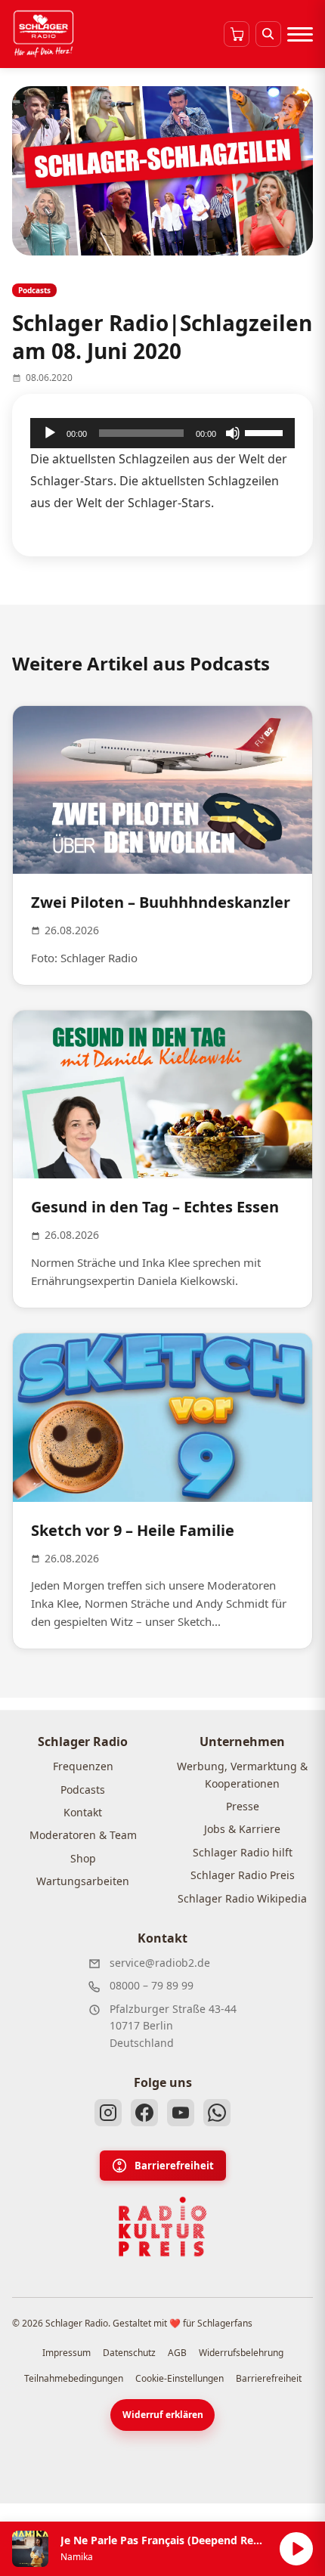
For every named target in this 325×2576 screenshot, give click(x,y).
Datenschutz (129, 2353)
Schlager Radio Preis (243, 1875)
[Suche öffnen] (268, 34)
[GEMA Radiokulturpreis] (162, 2227)
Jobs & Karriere (242, 1829)
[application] (162, 433)
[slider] (266, 432)
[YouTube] (181, 2113)
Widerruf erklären (163, 2415)
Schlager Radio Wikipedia (242, 1898)
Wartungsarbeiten (83, 1881)
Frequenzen (83, 1766)
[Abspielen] (296, 2549)
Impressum (67, 2353)
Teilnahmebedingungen (74, 2378)
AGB (177, 2353)
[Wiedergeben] (50, 433)
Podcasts (83, 1790)
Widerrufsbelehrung (241, 2353)
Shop (83, 1858)
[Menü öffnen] (300, 34)
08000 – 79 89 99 (152, 1985)
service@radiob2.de (160, 1963)
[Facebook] (144, 2113)
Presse (243, 1806)
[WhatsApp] (217, 2113)
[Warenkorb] (237, 34)
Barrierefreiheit (174, 2166)
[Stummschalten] (233, 433)
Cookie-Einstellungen (180, 2378)
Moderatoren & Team (83, 1835)
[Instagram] (108, 2113)
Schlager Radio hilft (243, 1852)
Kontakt (83, 1812)
